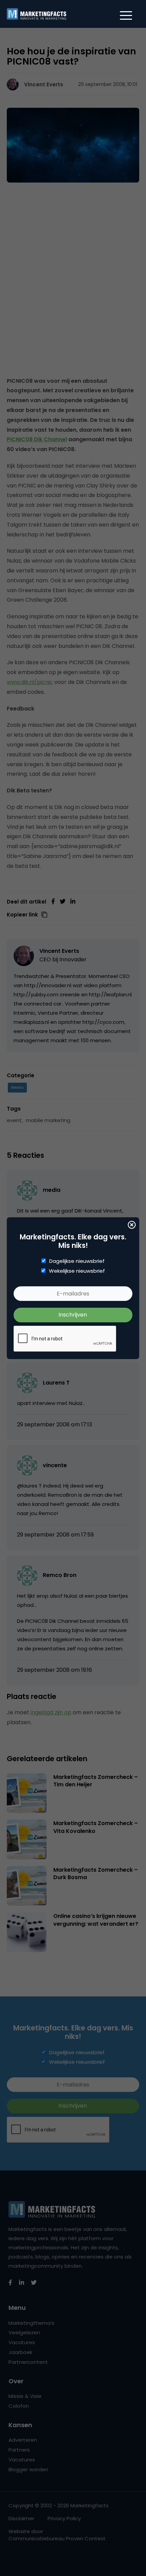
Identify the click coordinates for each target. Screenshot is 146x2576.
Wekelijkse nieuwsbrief (77, 1271)
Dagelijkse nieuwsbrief (77, 1261)
